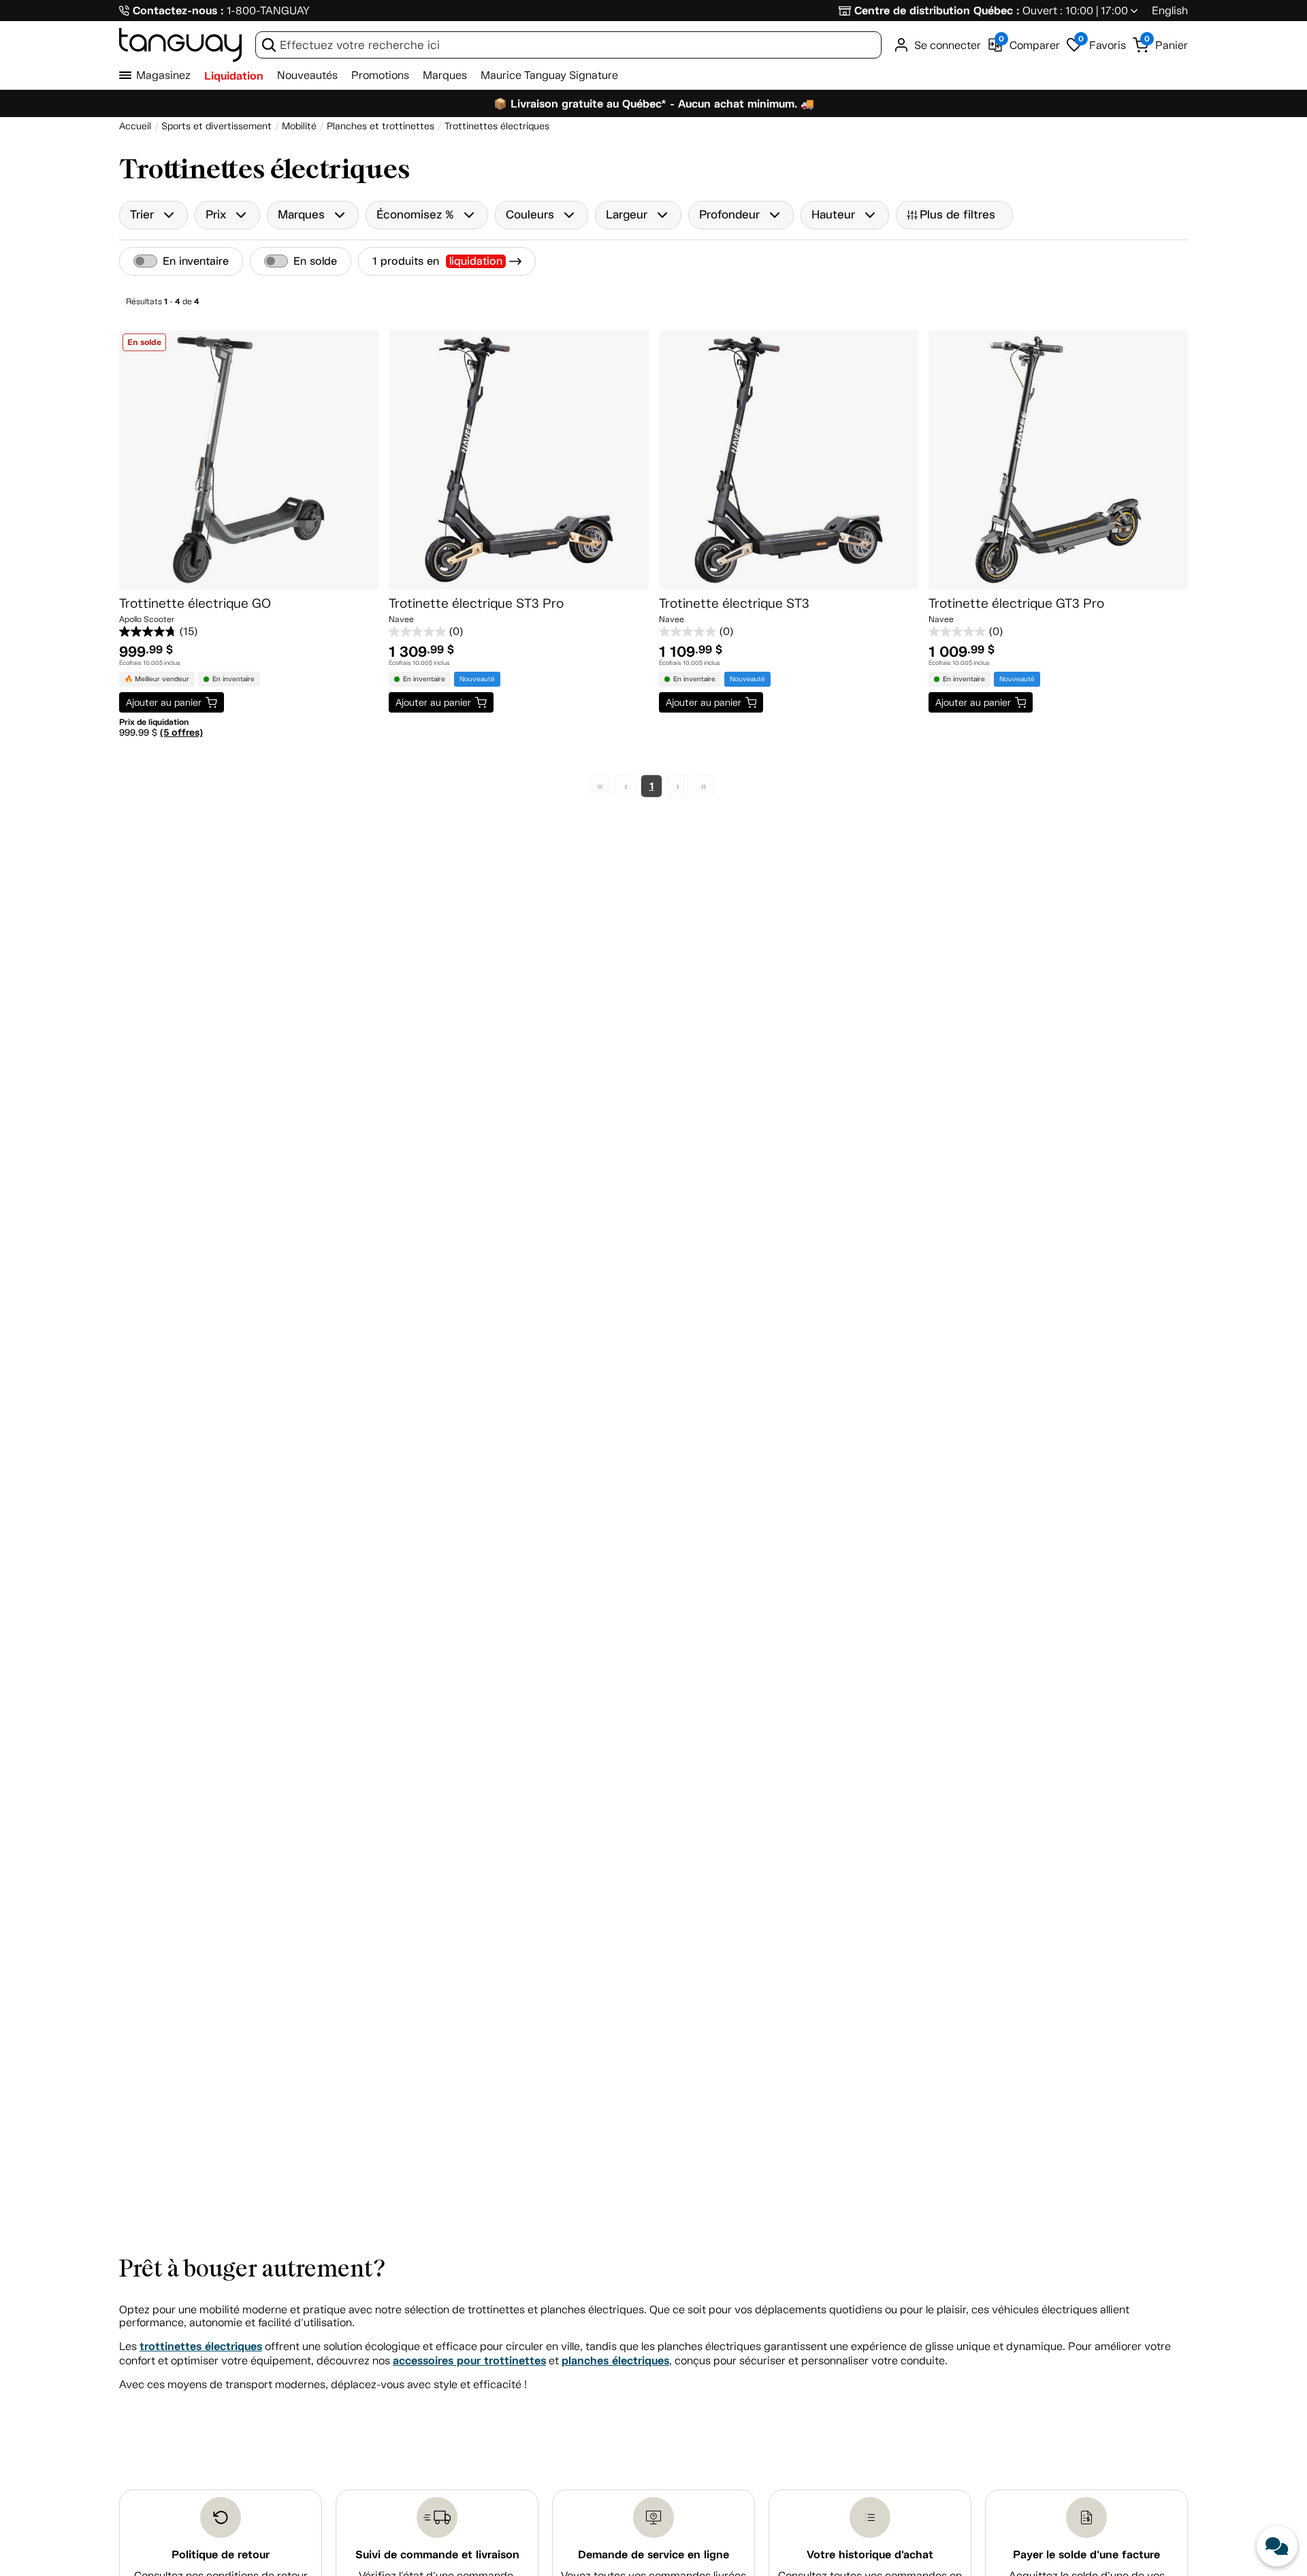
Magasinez (163, 75)
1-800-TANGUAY (268, 11)
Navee (401, 619)
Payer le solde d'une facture (1086, 2555)
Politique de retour (221, 2555)
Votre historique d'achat (870, 2555)
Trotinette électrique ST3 (734, 603)
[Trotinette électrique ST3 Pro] (518, 460)
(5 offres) (181, 732)
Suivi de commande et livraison (437, 2555)
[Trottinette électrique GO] (249, 460)
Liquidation (234, 76)
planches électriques (615, 2361)
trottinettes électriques (201, 2346)
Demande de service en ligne (653, 2555)
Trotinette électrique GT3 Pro (1016, 603)
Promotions (380, 75)
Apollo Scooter (147, 619)
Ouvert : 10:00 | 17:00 (1075, 11)
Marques (445, 75)
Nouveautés (307, 75)
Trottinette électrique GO (195, 603)
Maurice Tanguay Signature (549, 75)
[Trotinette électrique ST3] (789, 460)
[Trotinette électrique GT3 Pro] (1058, 460)
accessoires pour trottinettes (469, 2361)
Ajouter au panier (164, 702)
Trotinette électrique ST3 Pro (476, 603)
